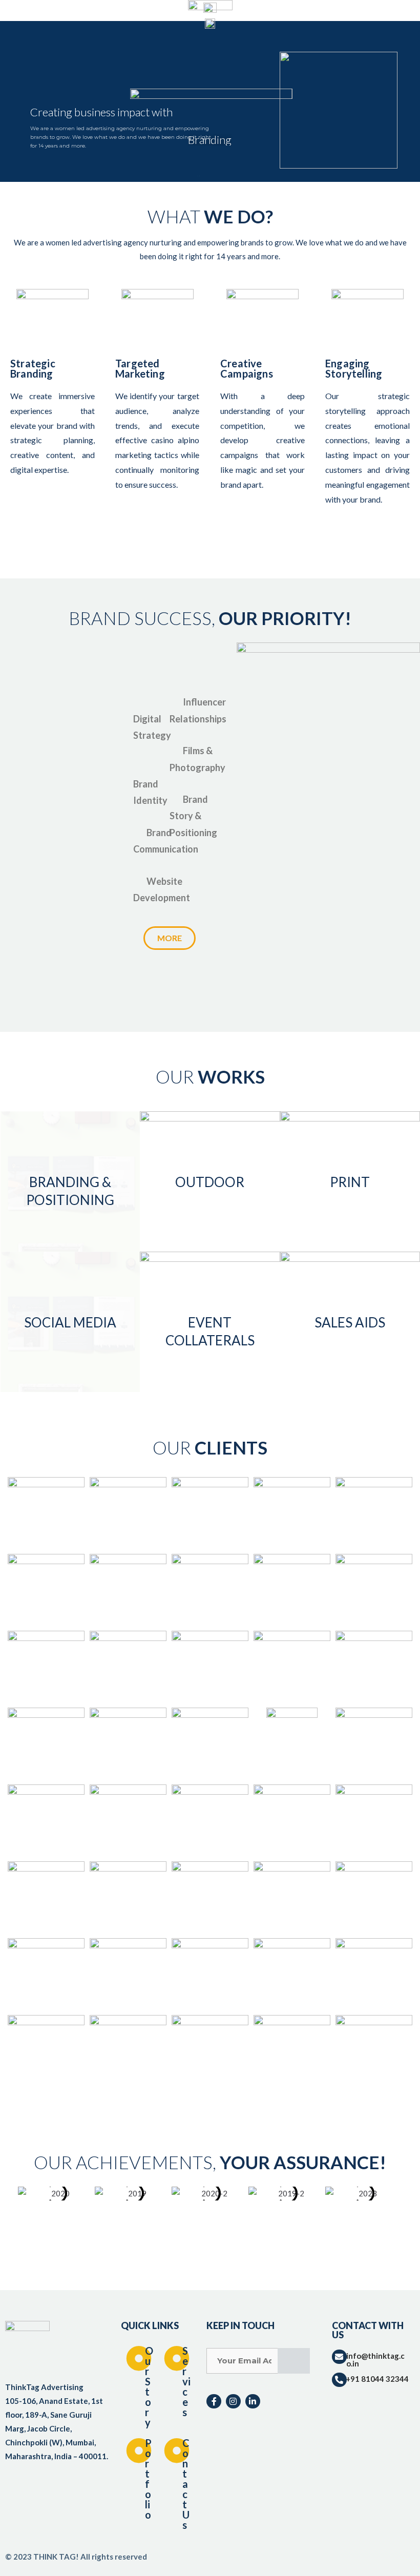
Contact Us (186, 2484)
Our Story (149, 2386)
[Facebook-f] (214, 2402)
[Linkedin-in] (253, 2402)
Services (186, 2381)
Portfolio (148, 2479)
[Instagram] (233, 2402)
